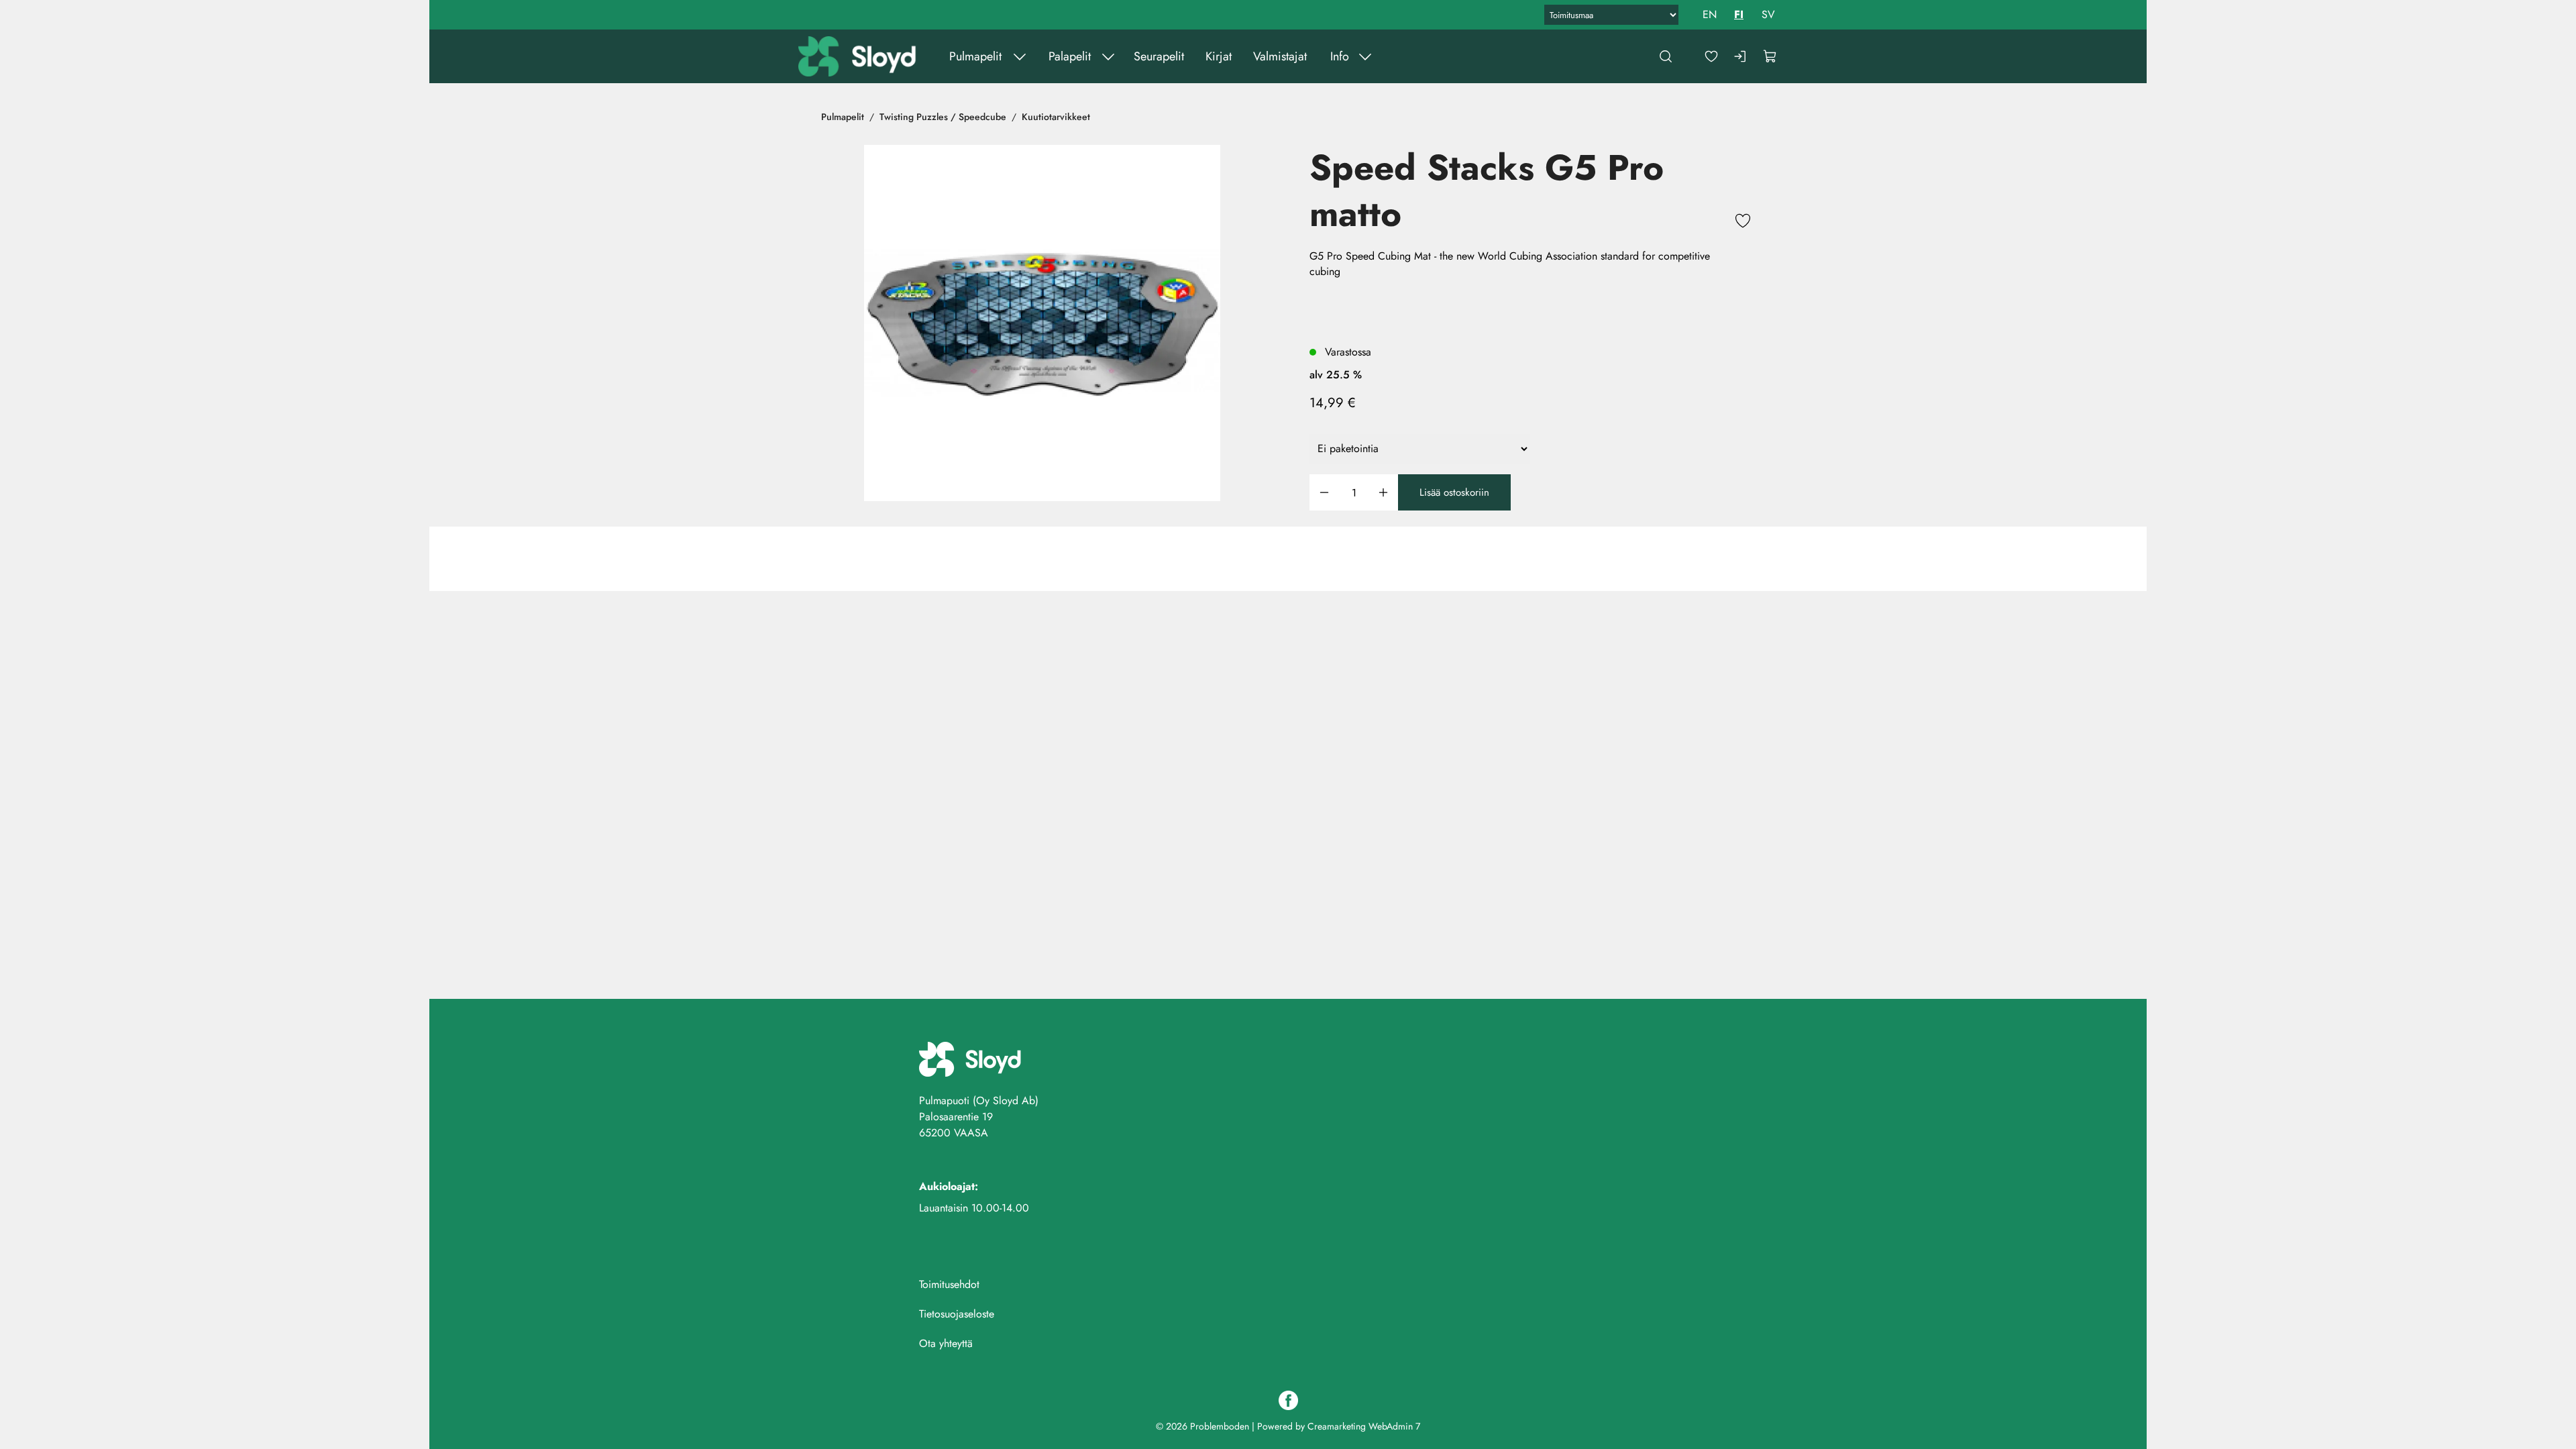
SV (1768, 14)
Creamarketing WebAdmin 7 (1364, 1426)
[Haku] (1666, 56)
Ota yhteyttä (946, 1343)
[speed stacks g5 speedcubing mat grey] (1042, 323)
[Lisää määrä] (1383, 493)
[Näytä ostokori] (1770, 56)
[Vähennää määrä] (1324, 493)
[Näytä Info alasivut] (1364, 56)
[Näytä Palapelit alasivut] (1108, 56)
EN (1710, 14)
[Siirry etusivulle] (858, 56)
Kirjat (1218, 56)
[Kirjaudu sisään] (1741, 56)
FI (1739, 14)
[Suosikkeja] (1711, 56)
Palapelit (1069, 56)
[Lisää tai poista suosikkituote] (1743, 223)
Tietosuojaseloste (957, 1314)
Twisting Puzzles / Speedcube (943, 117)
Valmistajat (1279, 56)
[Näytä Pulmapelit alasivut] (1019, 56)
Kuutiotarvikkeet (1056, 117)
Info (1339, 56)
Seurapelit (1158, 56)
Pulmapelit (975, 56)
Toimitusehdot (949, 1284)
